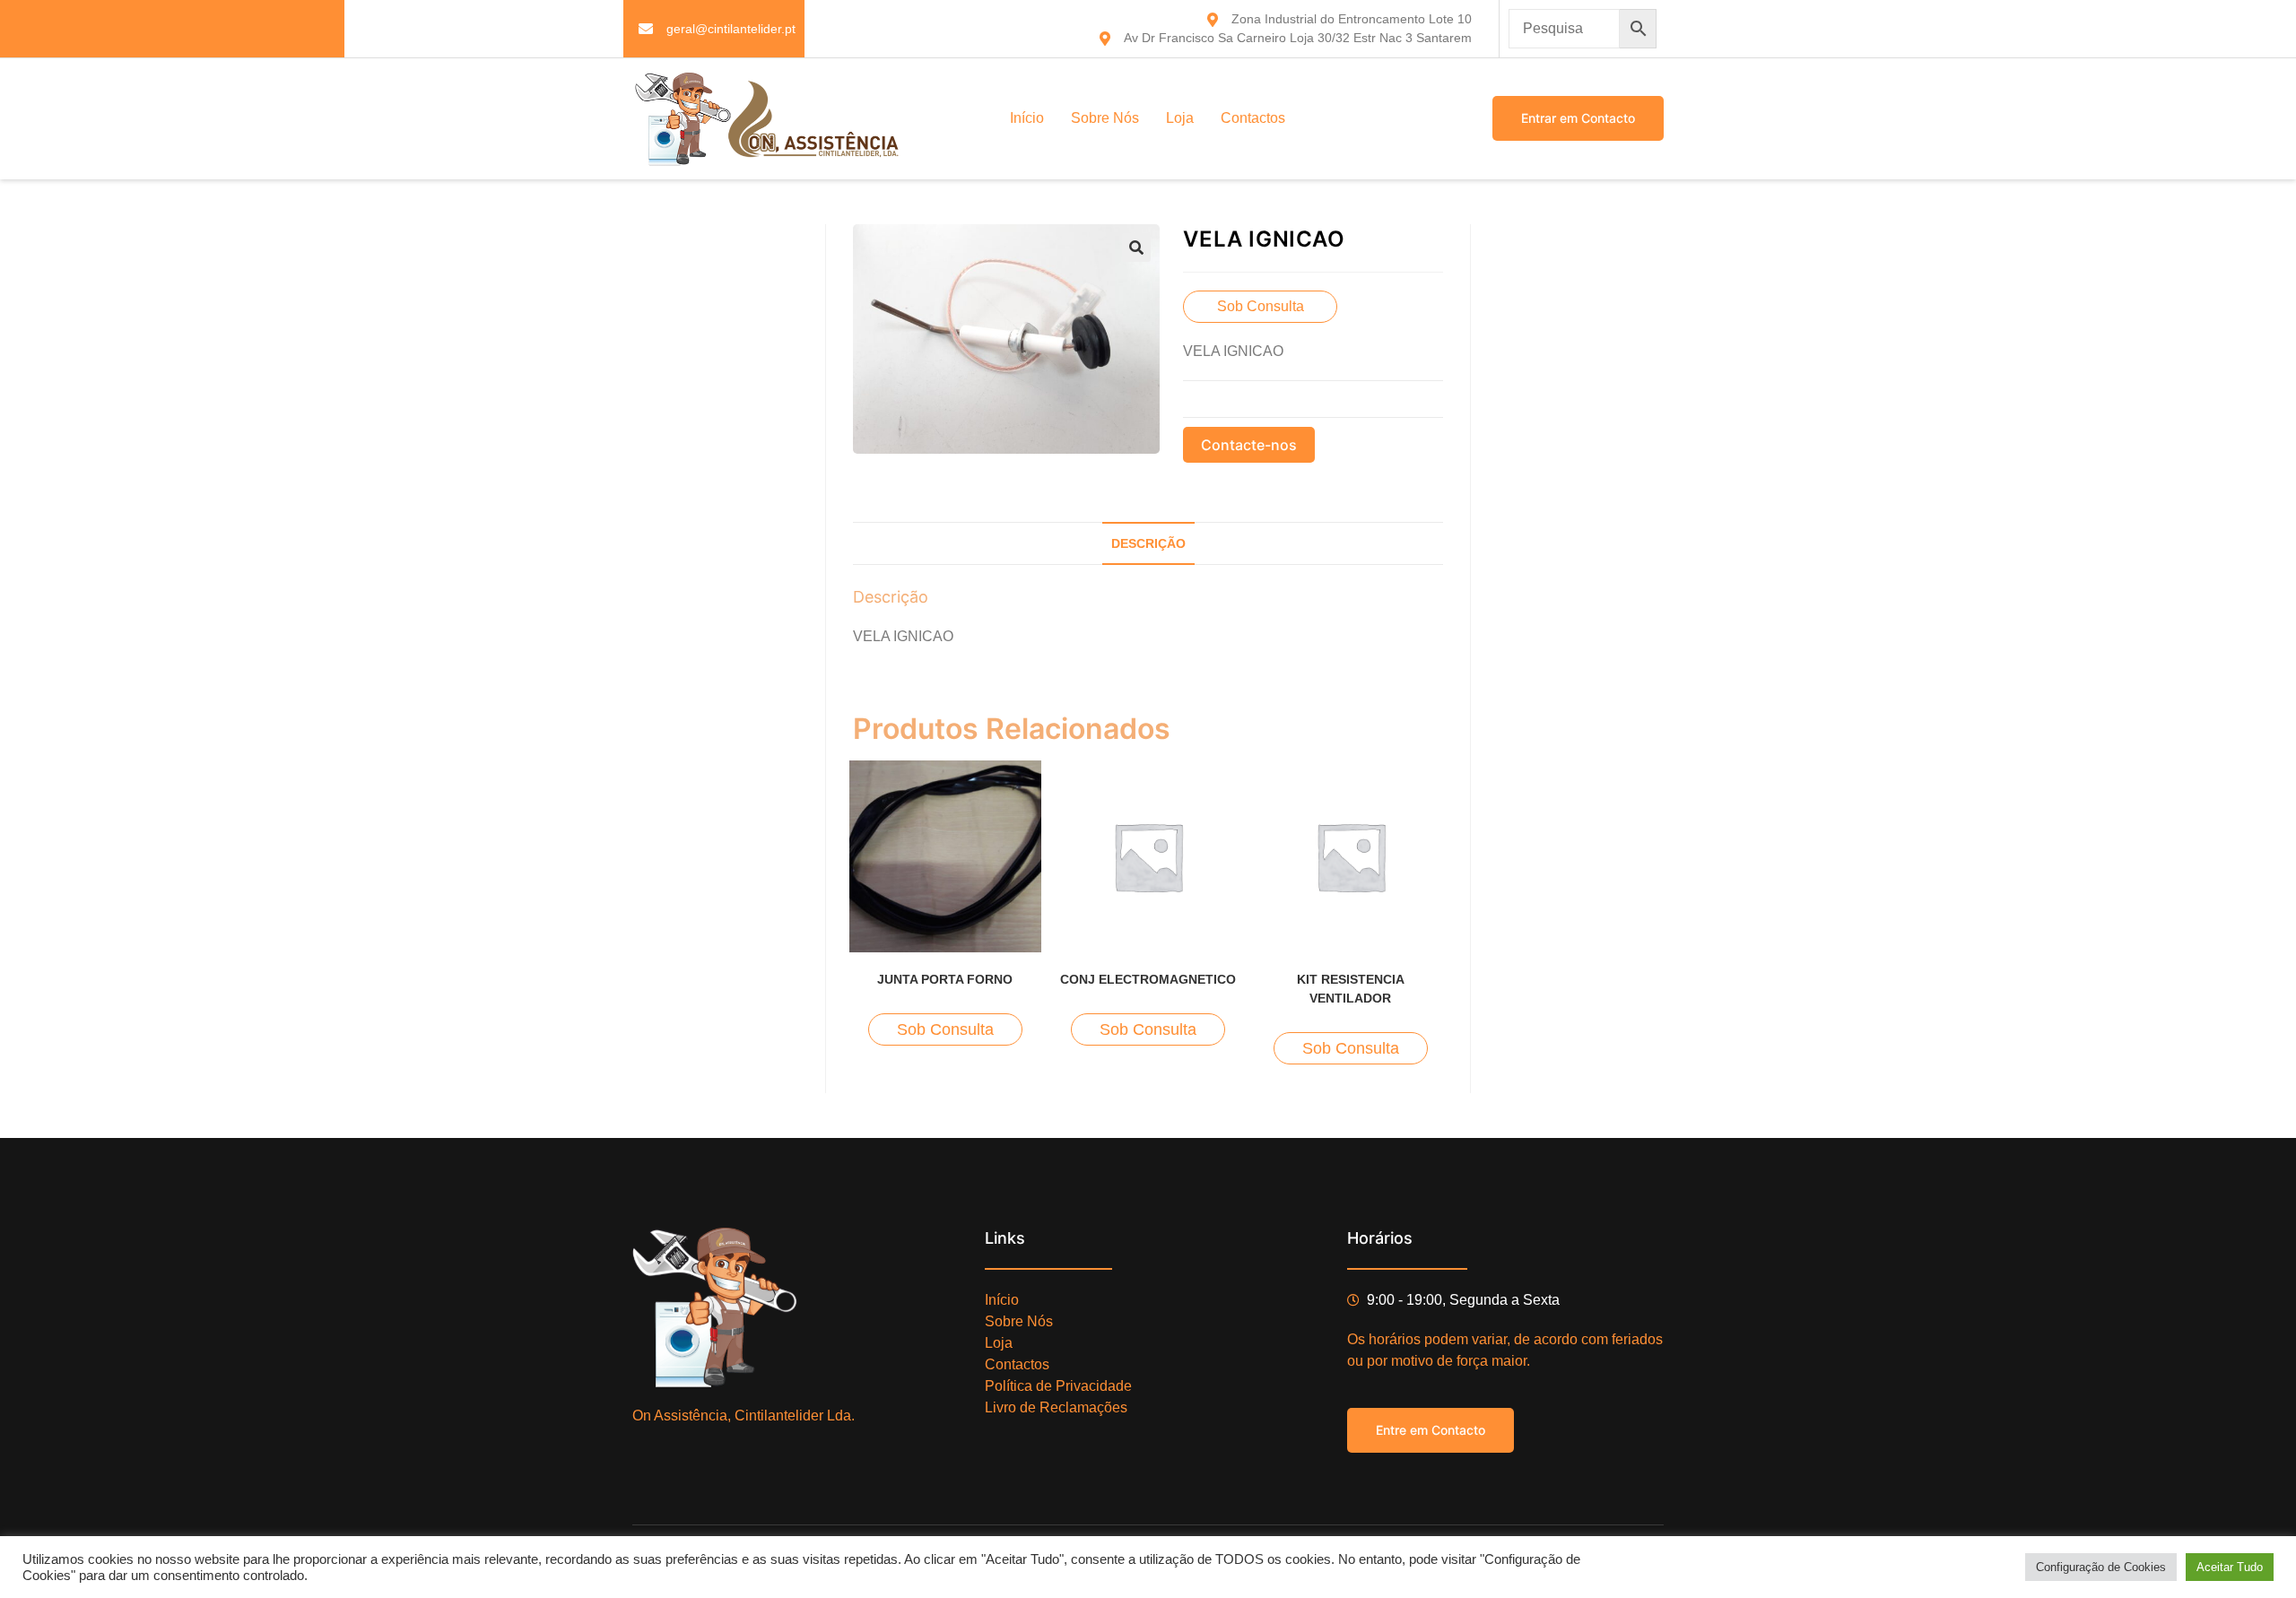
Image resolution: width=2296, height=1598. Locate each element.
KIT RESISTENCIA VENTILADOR (1351, 989)
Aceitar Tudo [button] (2230, 1567)
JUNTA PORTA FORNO (945, 979)
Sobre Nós (1105, 118)
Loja (1180, 118)
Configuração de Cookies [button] (2101, 1567)
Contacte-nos (1249, 445)
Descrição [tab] (1148, 543)
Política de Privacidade (1058, 1386)
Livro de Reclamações (1056, 1407)
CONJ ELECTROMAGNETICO (1148, 979)
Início (1027, 118)
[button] (1136, 248)
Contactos (1253, 118)
